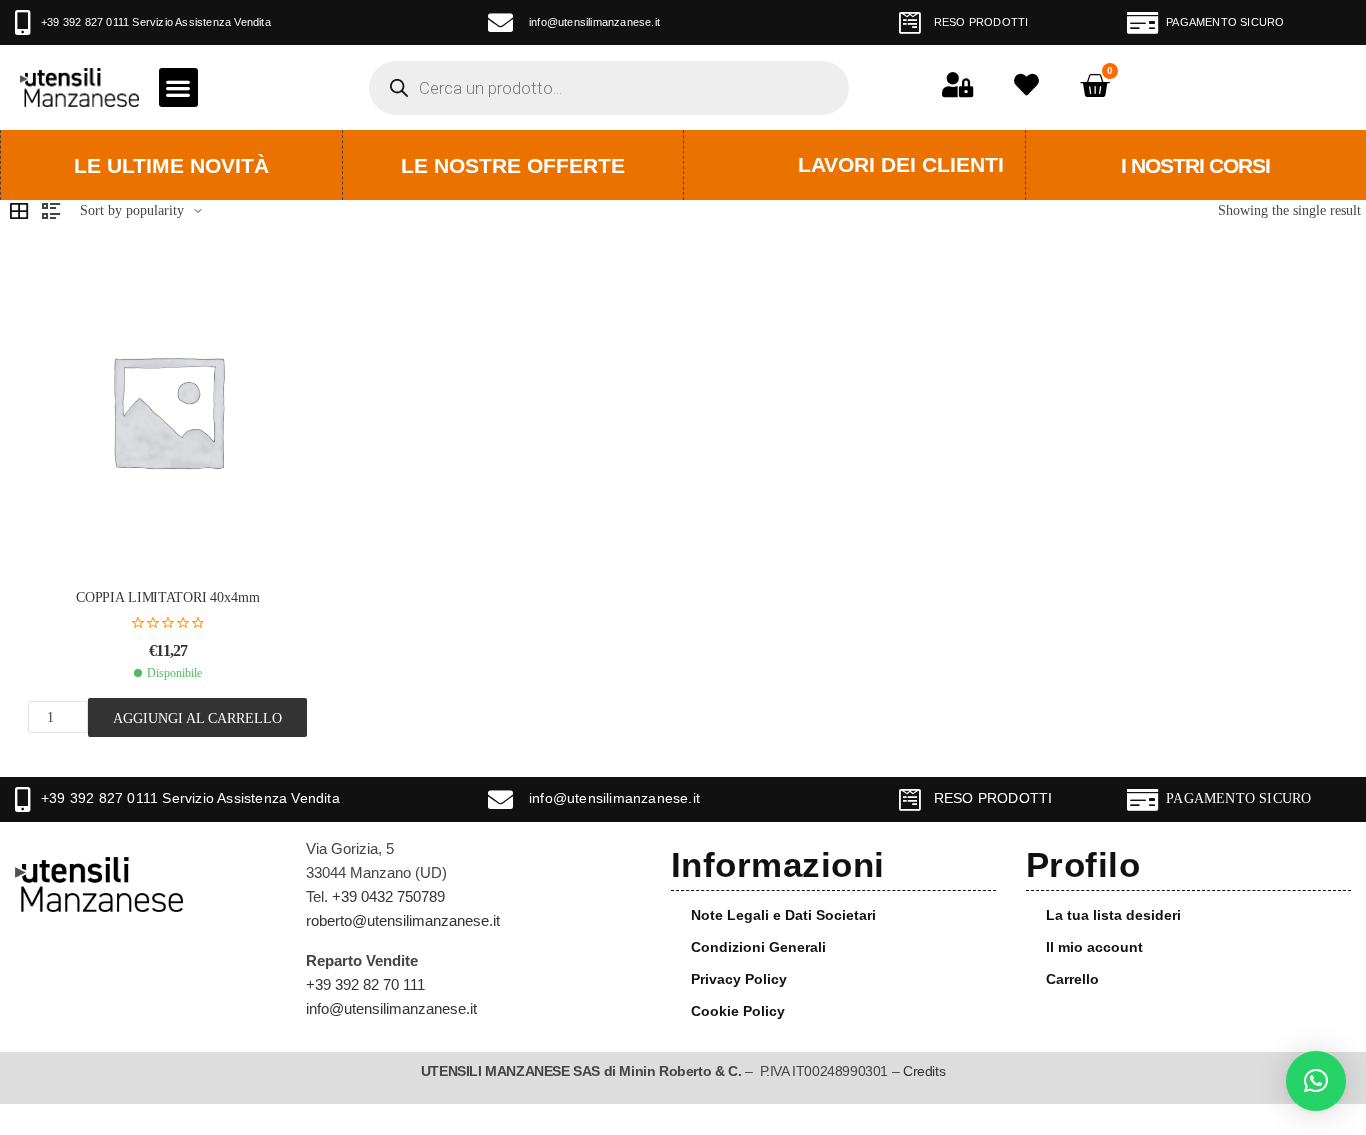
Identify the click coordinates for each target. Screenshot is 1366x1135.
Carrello (1072, 979)
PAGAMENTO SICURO (1225, 22)
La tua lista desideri (1113, 915)
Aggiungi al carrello (197, 718)
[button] (178, 87)
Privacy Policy (739, 979)
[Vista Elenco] (51, 211)
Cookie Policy (738, 1011)
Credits (924, 1071)
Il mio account (1094, 947)
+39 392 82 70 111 (365, 984)
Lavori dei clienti (901, 164)
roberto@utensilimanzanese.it (403, 920)
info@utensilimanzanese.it (594, 22)
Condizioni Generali (758, 947)
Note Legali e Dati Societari (783, 915)
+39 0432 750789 (388, 896)
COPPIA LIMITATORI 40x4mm (168, 597)
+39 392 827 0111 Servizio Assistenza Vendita (156, 22)
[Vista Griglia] (19, 211)
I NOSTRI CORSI (1195, 165)
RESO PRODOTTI (981, 22)
